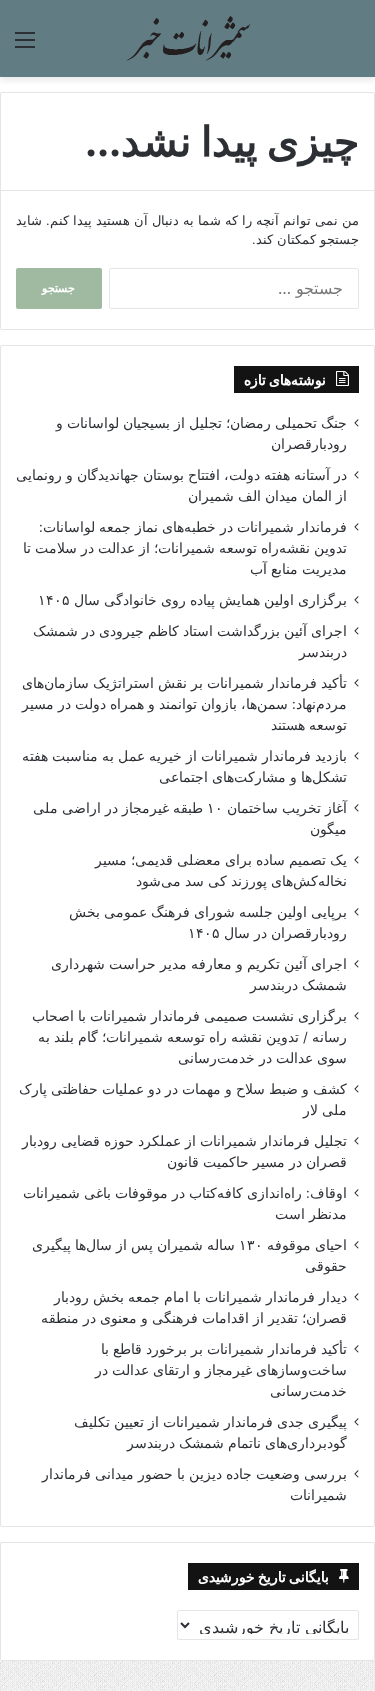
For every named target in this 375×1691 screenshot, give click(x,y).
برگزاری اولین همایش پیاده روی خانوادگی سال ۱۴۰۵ (192, 600)
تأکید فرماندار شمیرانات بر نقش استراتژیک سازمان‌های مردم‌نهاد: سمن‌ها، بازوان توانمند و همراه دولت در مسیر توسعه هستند (184, 704)
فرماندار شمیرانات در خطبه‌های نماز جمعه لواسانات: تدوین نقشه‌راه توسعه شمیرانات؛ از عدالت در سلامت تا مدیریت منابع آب (185, 548)
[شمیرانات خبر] (188, 38)
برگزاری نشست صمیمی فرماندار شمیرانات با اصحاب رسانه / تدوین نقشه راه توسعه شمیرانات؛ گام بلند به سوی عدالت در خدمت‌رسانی (189, 1037)
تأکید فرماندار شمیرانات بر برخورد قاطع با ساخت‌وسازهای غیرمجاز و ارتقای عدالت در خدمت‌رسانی (221, 1370)
